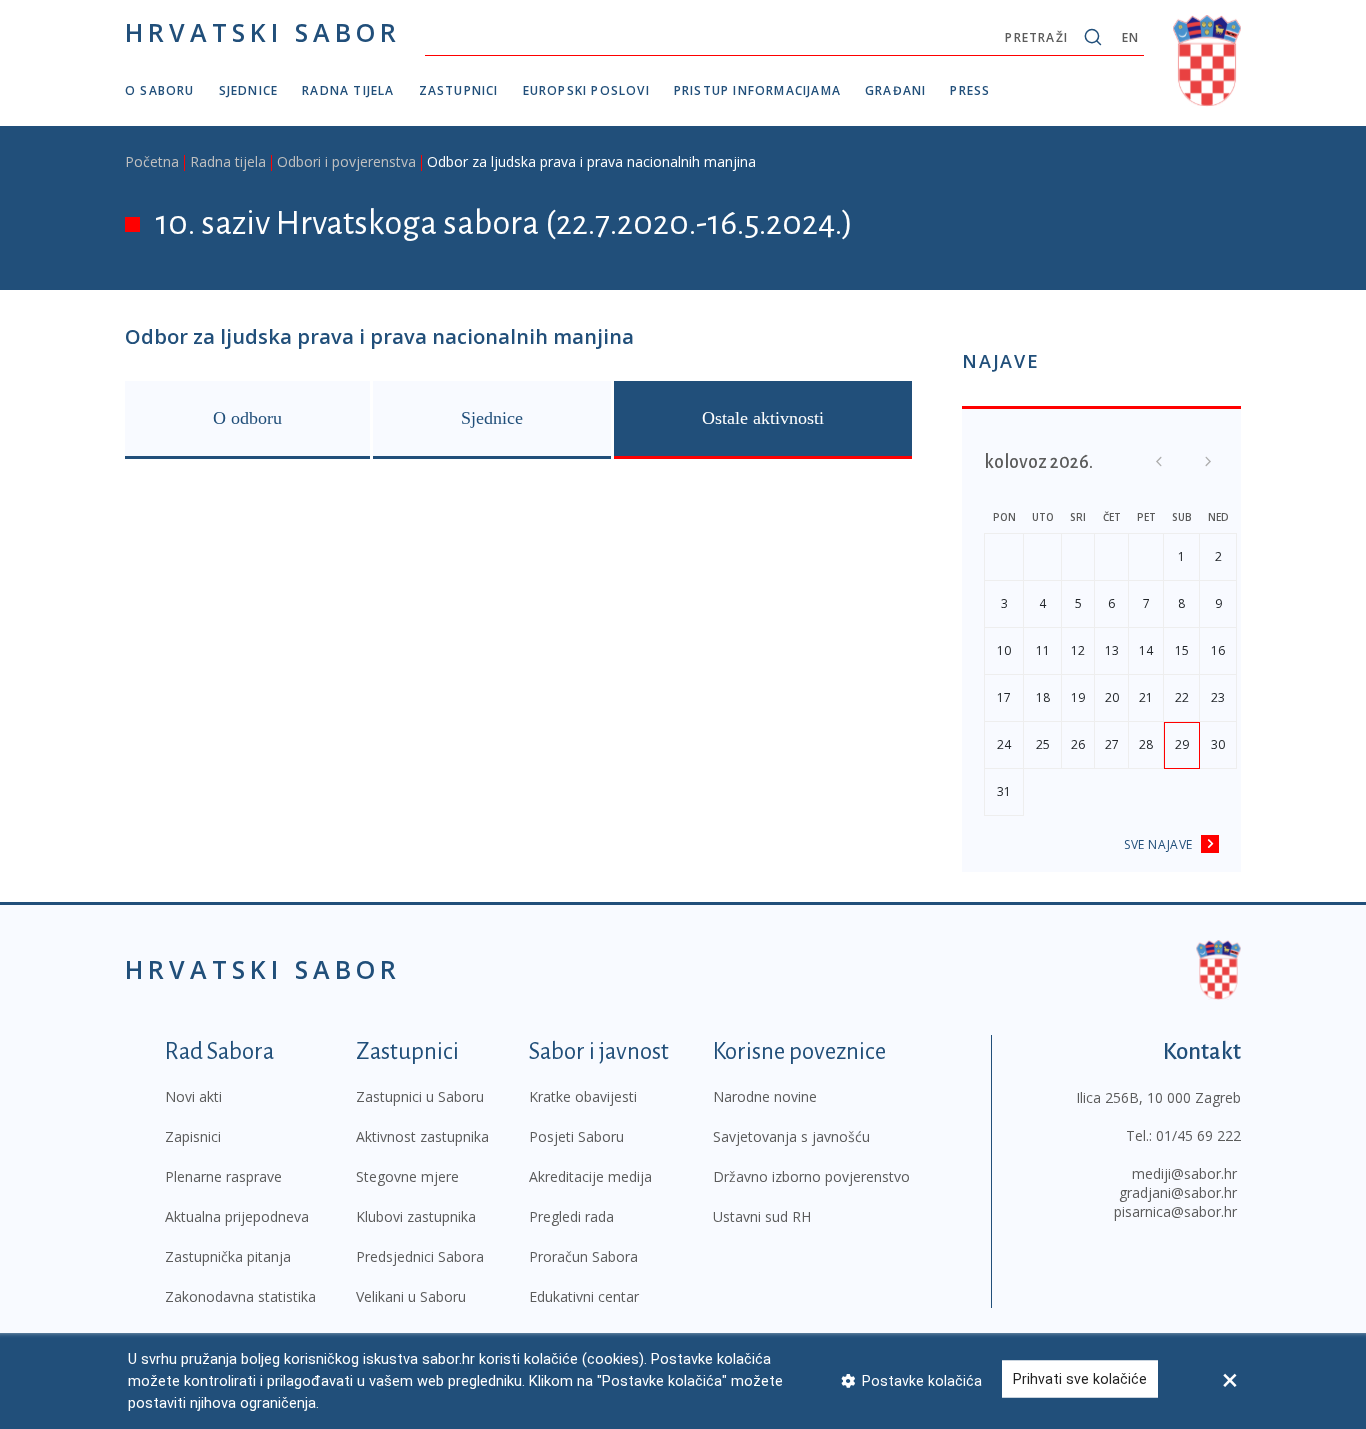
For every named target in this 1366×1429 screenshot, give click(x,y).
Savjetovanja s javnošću (791, 1136)
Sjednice (249, 90)
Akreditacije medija (590, 1176)
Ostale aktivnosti (763, 418)
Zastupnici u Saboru (420, 1096)
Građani (895, 90)
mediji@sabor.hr (1184, 1173)
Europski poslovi (586, 90)
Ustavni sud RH (762, 1216)
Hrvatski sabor (263, 32)
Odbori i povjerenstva (346, 161)
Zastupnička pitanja (228, 1256)
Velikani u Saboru (411, 1296)
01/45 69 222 (1198, 1135)
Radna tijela (348, 90)
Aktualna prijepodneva (237, 1216)
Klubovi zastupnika (416, 1216)
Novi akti (193, 1096)
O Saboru (160, 90)
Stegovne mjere (407, 1176)
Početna (152, 161)
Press (970, 90)
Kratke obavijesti (583, 1096)
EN (1130, 37)
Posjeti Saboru (576, 1136)
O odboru (247, 418)
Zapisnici (193, 1136)
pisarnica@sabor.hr (1175, 1211)
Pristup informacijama (757, 90)
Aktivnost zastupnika (422, 1136)
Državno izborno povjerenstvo (811, 1176)
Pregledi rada (571, 1216)
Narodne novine (765, 1096)
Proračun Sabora (583, 1256)
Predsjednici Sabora (420, 1256)
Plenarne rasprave (223, 1176)
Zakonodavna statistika (240, 1296)
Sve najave (1158, 844)
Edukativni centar (584, 1296)
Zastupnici (459, 90)
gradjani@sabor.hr (1178, 1192)
